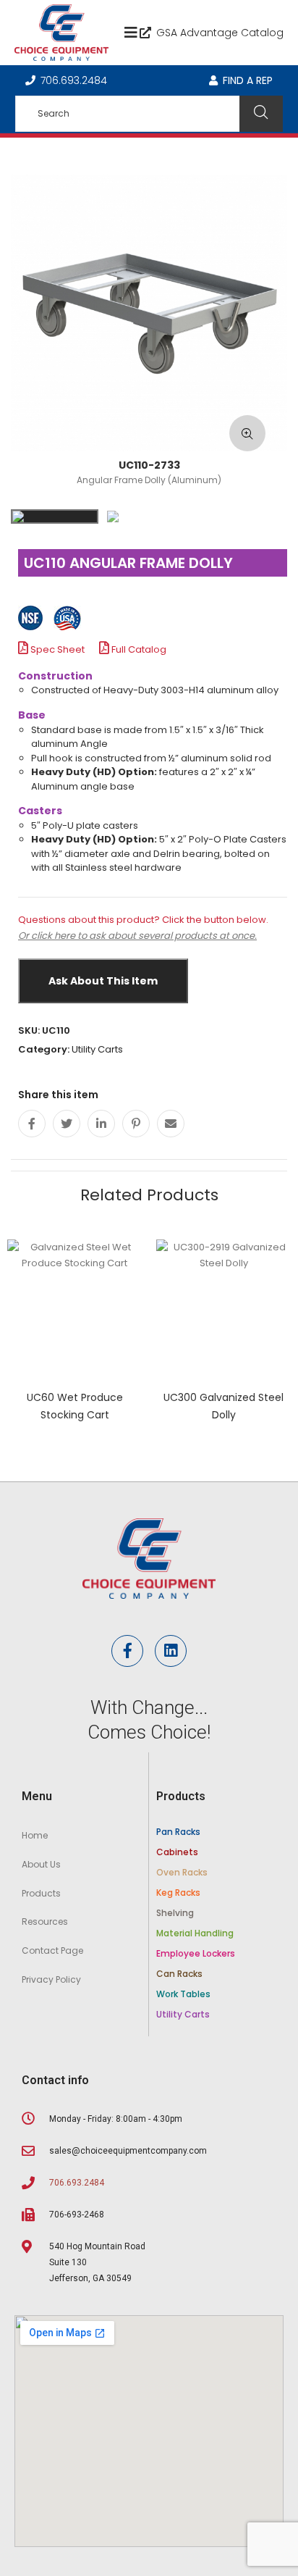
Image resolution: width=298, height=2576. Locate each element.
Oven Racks (182, 1872)
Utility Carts (97, 1049)
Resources (45, 1921)
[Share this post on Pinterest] (136, 1124)
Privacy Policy (51, 1979)
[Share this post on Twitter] (67, 1124)
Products (41, 1893)
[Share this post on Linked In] (101, 1124)
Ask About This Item (103, 981)
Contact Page (52, 1950)
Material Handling (195, 1933)
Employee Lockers (196, 1953)
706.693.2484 (74, 80)
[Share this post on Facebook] (32, 1124)
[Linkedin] (171, 1651)
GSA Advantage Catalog (220, 33)
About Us (41, 1864)
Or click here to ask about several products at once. (137, 936)
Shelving (175, 1913)
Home (35, 1835)
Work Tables (183, 1994)
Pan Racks (178, 1832)
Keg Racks (178, 1893)
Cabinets (177, 1852)
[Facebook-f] (127, 1651)
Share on (153, 1095)
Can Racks (179, 1974)
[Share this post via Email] (171, 1124)
